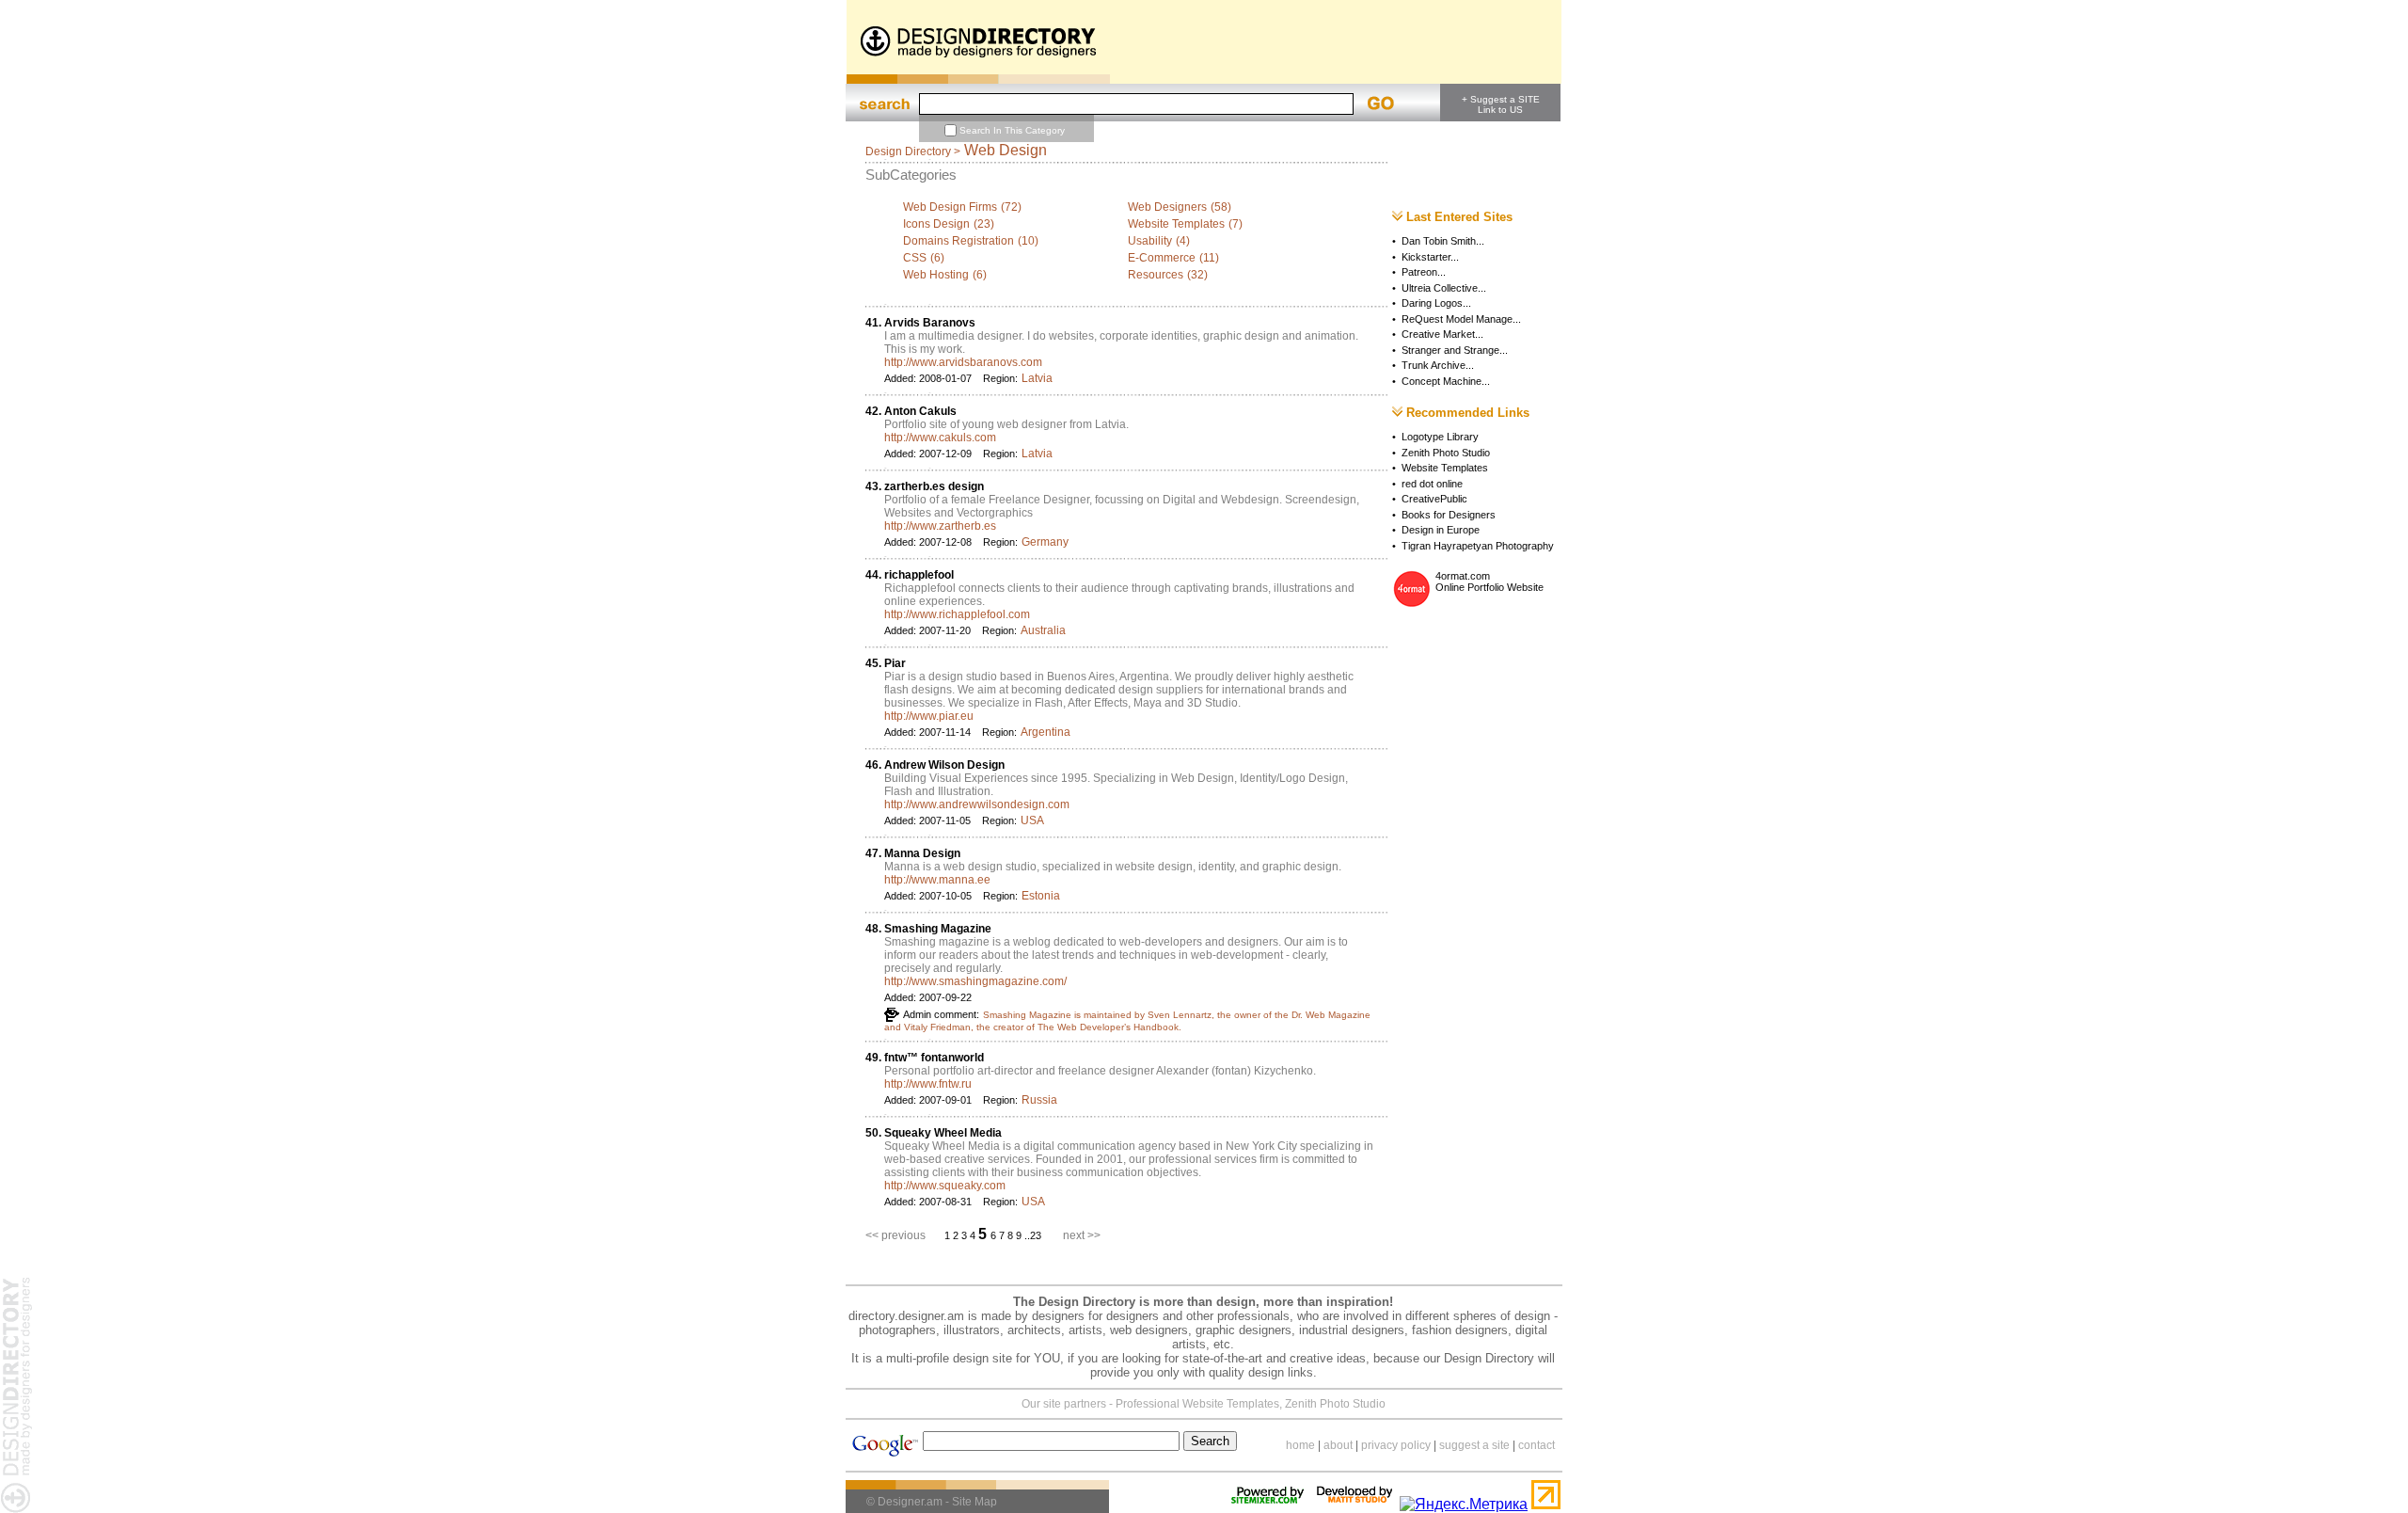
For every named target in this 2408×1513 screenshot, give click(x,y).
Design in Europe (1441, 530)
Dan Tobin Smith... (1443, 241)
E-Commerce (1162, 258)
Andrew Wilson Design (944, 765)
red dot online (1432, 484)
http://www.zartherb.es (940, 526)
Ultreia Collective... (1444, 288)
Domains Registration (958, 241)
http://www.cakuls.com (940, 438)
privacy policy (1396, 1445)
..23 (1034, 1235)
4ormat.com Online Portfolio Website (1489, 581)
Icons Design (936, 224)
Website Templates (1176, 224)
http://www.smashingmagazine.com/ (975, 981)
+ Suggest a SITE (1501, 99)
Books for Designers (1449, 515)
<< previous (895, 1235)
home (1300, 1445)
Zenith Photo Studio (1446, 453)
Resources (1156, 275)
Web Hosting (936, 275)
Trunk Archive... (1438, 365)
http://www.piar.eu (929, 716)
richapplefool (919, 575)
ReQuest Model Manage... (1461, 319)
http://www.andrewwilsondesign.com (977, 804)
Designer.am (910, 1502)
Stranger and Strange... (1455, 350)
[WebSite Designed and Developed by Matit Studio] (1354, 1504)
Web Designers (1167, 207)
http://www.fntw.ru (928, 1084)
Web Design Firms (950, 207)
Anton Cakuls (920, 411)
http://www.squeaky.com (945, 1186)
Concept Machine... (1446, 381)
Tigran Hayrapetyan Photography (1478, 546)
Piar (895, 663)
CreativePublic (1434, 499)
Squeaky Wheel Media (943, 1133)
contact (1537, 1445)
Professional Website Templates (1197, 1404)
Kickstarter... (1430, 257)
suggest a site (1474, 1445)
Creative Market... (1442, 334)
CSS (915, 258)
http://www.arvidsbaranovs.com (963, 362)
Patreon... (1424, 272)
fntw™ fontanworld (934, 1058)
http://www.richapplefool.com (957, 614)
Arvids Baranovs (930, 323)
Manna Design (922, 853)
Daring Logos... (1436, 303)
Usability (1150, 241)
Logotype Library (1440, 437)
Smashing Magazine (938, 929)
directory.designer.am (906, 1316)
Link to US (1500, 110)
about (1338, 1445)
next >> (1082, 1235)
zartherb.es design (934, 486)
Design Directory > (913, 151)
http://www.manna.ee (937, 880)
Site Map (974, 1502)
